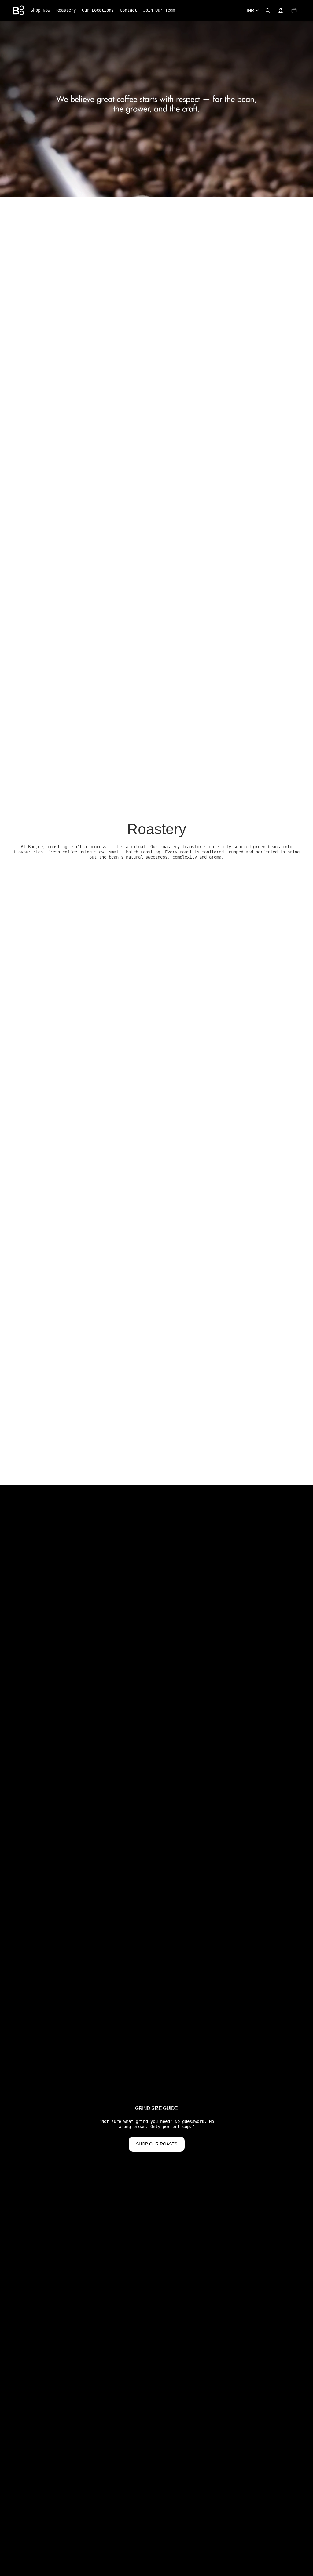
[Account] (281, 10)
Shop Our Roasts (157, 2144)
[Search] (268, 10)
